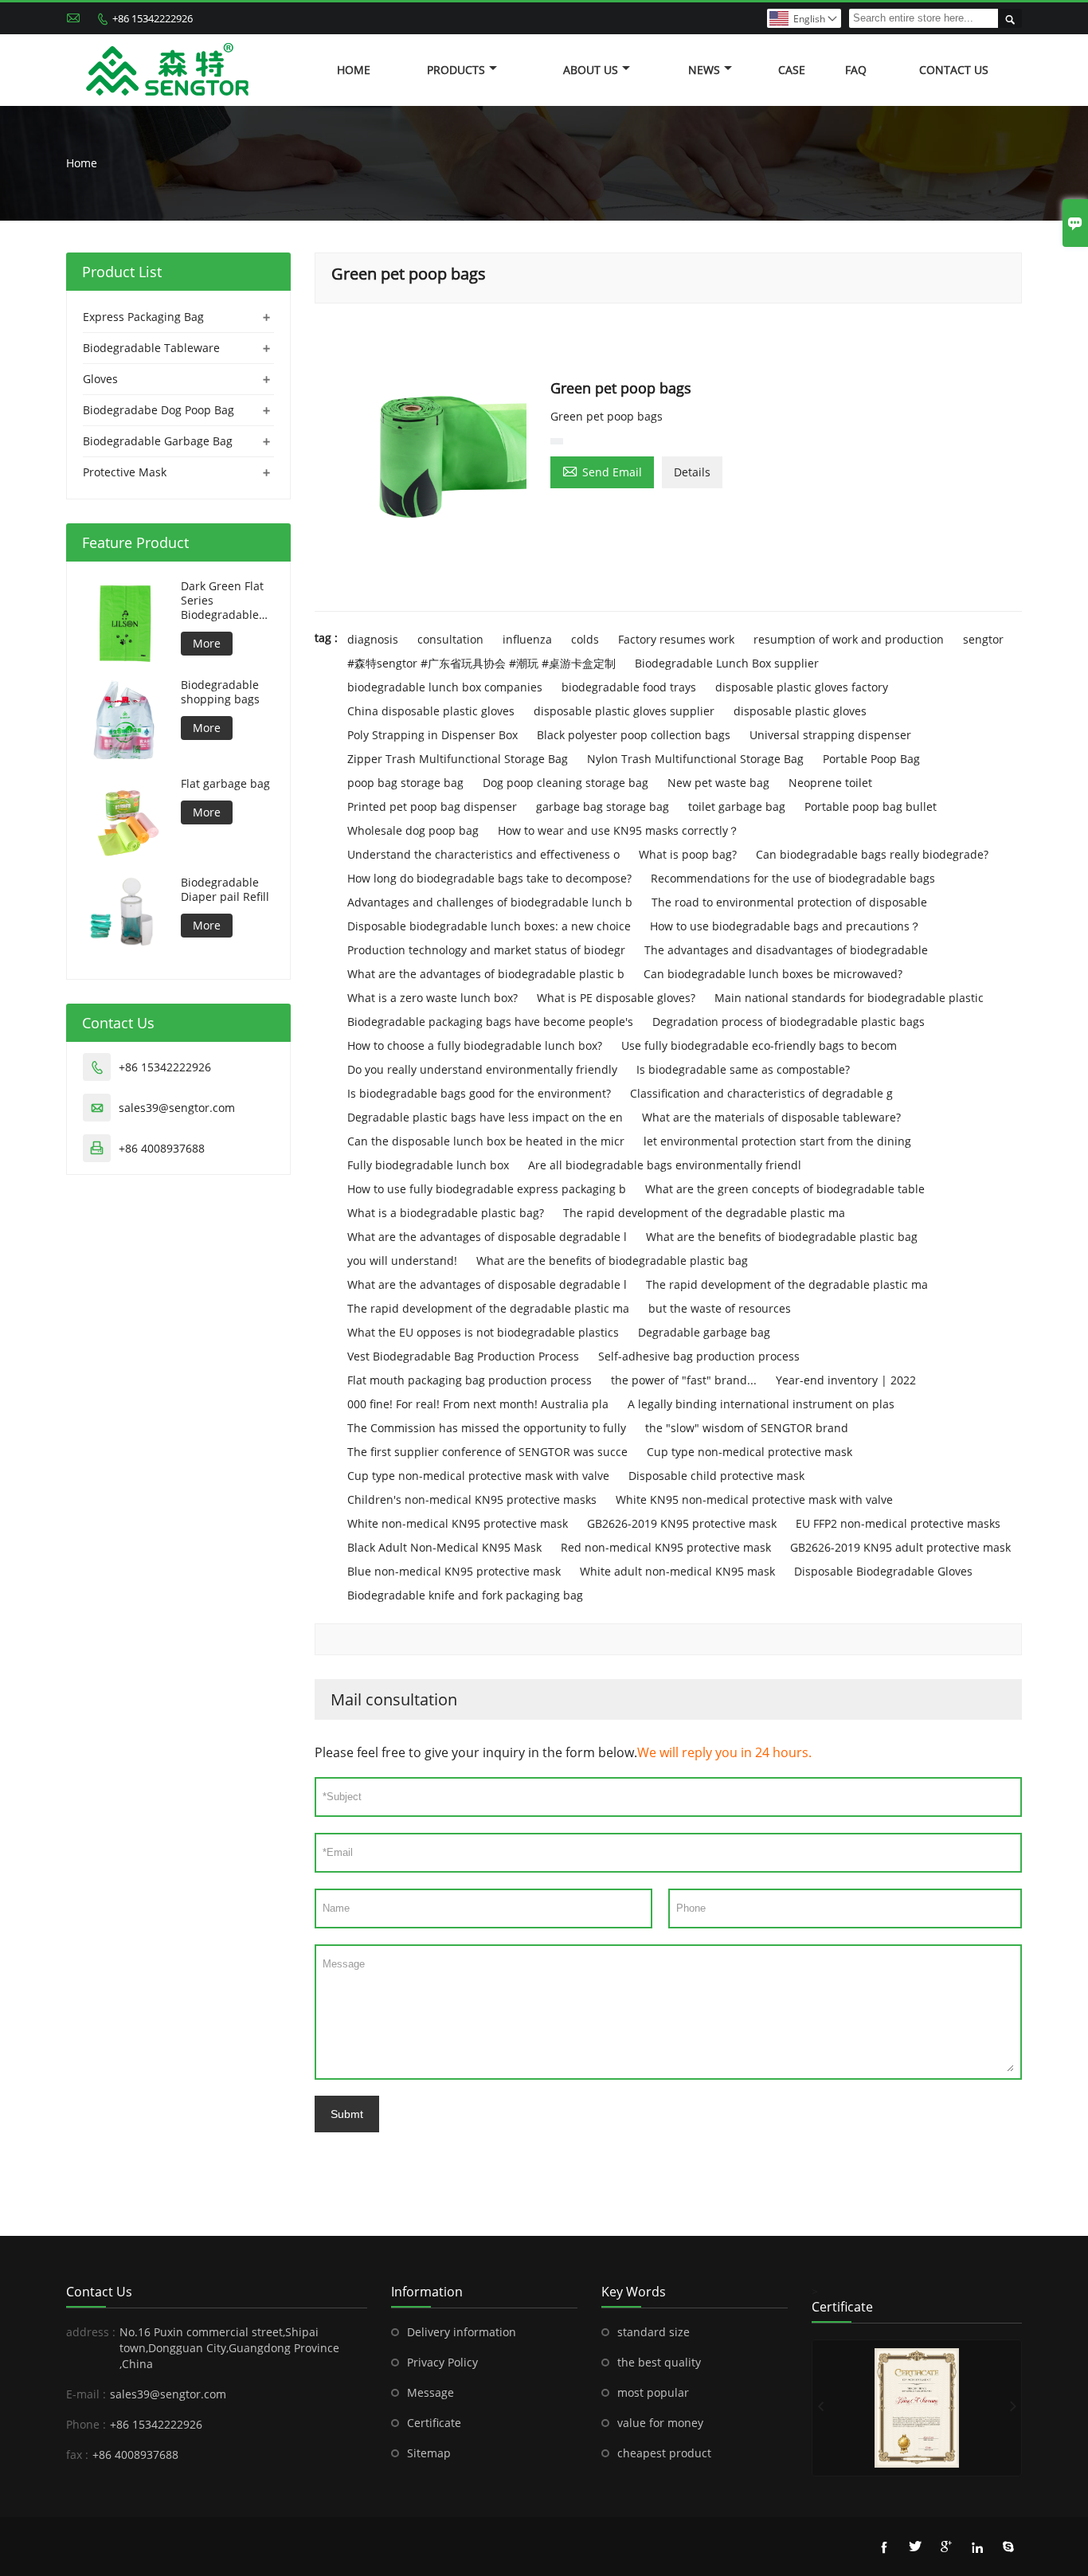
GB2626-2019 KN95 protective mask (682, 1523)
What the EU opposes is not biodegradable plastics (483, 1332)
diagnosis (373, 639)
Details (692, 472)
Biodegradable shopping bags (220, 692)
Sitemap (429, 2453)
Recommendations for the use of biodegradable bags (793, 878)
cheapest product (664, 2453)
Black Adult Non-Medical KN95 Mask (444, 1547)
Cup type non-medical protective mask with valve (478, 1476)
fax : (77, 2455)
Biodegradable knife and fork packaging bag (465, 1595)
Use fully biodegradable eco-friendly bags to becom (759, 1045)
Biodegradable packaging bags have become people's (490, 1022)
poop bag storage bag (405, 783)
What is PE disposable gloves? (616, 998)
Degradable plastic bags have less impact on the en (485, 1117)
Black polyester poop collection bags (634, 735)
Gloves (100, 379)
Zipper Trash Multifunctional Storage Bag (458, 759)
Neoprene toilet (830, 783)
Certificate (434, 2423)
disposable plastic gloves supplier (624, 711)
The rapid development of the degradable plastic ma (704, 1213)
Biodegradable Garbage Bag (158, 441)
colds (585, 639)
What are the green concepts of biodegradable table (785, 1189)
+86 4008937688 (162, 1148)
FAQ (856, 70)
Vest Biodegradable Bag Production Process (463, 1356)
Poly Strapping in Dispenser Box (432, 735)
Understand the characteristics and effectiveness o (483, 854)
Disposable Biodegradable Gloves (883, 1571)
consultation (450, 639)
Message (431, 2392)
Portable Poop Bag (871, 759)
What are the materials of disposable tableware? (771, 1117)
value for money (660, 2423)
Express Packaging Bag (143, 317)
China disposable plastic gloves (431, 711)
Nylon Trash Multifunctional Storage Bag (695, 759)
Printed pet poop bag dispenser (432, 806)
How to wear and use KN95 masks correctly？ (618, 830)
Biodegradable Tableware (151, 348)
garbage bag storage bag (603, 806)
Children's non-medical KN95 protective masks (472, 1499)
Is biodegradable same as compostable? (743, 1069)
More (207, 643)
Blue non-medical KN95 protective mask (454, 1571)
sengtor (983, 639)
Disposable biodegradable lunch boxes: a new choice (489, 926)
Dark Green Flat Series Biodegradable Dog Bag (222, 601)
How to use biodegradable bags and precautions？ (785, 926)
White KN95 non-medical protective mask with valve (754, 1499)
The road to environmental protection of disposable (789, 902)
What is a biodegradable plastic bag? (446, 1213)
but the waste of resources (720, 1308)
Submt (347, 2114)
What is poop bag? (688, 854)
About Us (591, 70)
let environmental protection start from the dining (777, 1141)
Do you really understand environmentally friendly (482, 1069)
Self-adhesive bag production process (699, 1356)
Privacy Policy (442, 2362)
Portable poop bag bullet (871, 806)
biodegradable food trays (629, 687)
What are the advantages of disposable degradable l (487, 1237)
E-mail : (86, 2394)
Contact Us (954, 70)
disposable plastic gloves (800, 711)
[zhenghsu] (917, 2408)
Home (354, 70)
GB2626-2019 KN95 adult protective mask (900, 1547)
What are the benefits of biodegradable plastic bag (782, 1237)
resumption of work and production (849, 639)
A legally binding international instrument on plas (761, 1404)
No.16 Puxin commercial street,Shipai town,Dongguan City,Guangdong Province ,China (229, 2348)
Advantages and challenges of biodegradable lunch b (490, 902)
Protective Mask (125, 472)
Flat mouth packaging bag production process (470, 1380)
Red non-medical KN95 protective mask (666, 1547)
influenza (527, 639)
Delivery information (462, 2332)
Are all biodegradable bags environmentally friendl (665, 1165)
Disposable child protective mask (716, 1476)
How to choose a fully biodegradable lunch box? (475, 1045)
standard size (654, 2332)
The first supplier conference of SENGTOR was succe (487, 1452)
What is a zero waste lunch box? (432, 998)
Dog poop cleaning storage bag (566, 783)
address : (91, 2332)
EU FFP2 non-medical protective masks (898, 1523)
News (704, 70)
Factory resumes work (676, 639)
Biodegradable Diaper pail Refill (225, 890)
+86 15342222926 (153, 18)
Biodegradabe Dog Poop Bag (159, 410)
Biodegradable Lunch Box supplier (727, 663)
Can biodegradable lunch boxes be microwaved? (773, 974)
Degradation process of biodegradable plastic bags (789, 1022)
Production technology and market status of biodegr (486, 950)
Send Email (602, 471)
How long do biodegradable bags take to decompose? (489, 878)
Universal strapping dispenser (830, 735)
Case (792, 70)
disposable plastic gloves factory (802, 687)
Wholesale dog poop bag (413, 830)
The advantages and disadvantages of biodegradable (786, 950)
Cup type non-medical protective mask (749, 1452)
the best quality (659, 2362)
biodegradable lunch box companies (445, 687)
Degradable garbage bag (704, 1332)
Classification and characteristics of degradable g (761, 1093)
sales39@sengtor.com (177, 1108)
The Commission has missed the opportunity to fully (487, 1428)
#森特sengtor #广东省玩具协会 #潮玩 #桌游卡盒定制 (481, 663)
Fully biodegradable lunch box (428, 1165)
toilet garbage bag (737, 806)
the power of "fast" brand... (684, 1380)
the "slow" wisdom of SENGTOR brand (747, 1428)
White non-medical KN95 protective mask (458, 1523)
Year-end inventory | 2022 (846, 1380)
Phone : (86, 2424)
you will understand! (402, 1261)
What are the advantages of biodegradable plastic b (486, 974)
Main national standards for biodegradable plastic (849, 998)
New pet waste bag (718, 783)
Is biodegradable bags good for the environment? (479, 1093)
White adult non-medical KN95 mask (677, 1571)
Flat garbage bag (225, 784)
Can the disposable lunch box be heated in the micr (486, 1141)
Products (456, 70)
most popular (653, 2392)
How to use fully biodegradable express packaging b (487, 1189)
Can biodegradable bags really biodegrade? (872, 854)
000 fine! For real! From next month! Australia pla (478, 1404)
